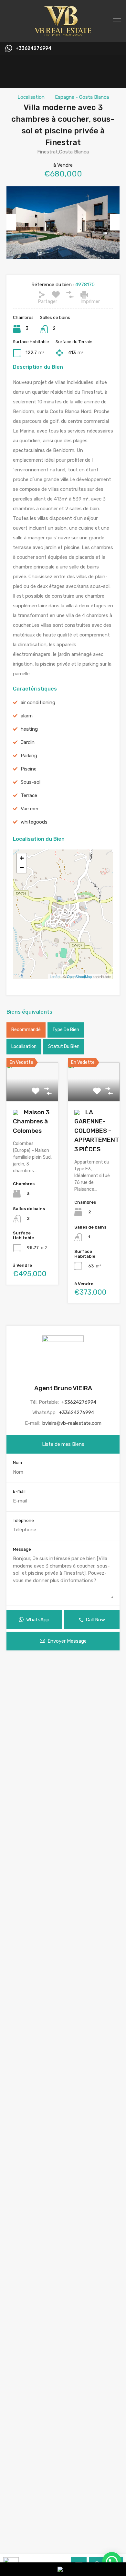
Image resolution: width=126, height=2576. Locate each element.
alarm (27, 716)
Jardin (28, 742)
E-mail (19, 1491)
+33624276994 (33, 49)
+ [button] (22, 858)
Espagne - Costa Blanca (82, 97)
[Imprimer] (84, 295)
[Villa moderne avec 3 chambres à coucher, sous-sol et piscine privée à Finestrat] (63, 905)
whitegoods (34, 822)
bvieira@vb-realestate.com (72, 1423)
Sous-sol (31, 782)
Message (22, 1549)
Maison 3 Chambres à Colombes (31, 1121)
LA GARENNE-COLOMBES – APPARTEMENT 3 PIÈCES (97, 1131)
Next (115, 222)
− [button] (22, 868)
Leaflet (55, 976)
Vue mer (30, 809)
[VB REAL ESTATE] (63, 34)
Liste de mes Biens (63, 1444)
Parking (29, 756)
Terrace (29, 795)
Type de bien (66, 1030)
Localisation (31, 97)
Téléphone (23, 1520)
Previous (11, 222)
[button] (112, 2562)
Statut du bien (64, 1046)
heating (29, 729)
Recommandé (26, 1030)
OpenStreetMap (79, 976)
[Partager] (42, 295)
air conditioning (38, 703)
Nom (17, 1462)
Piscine (29, 769)
